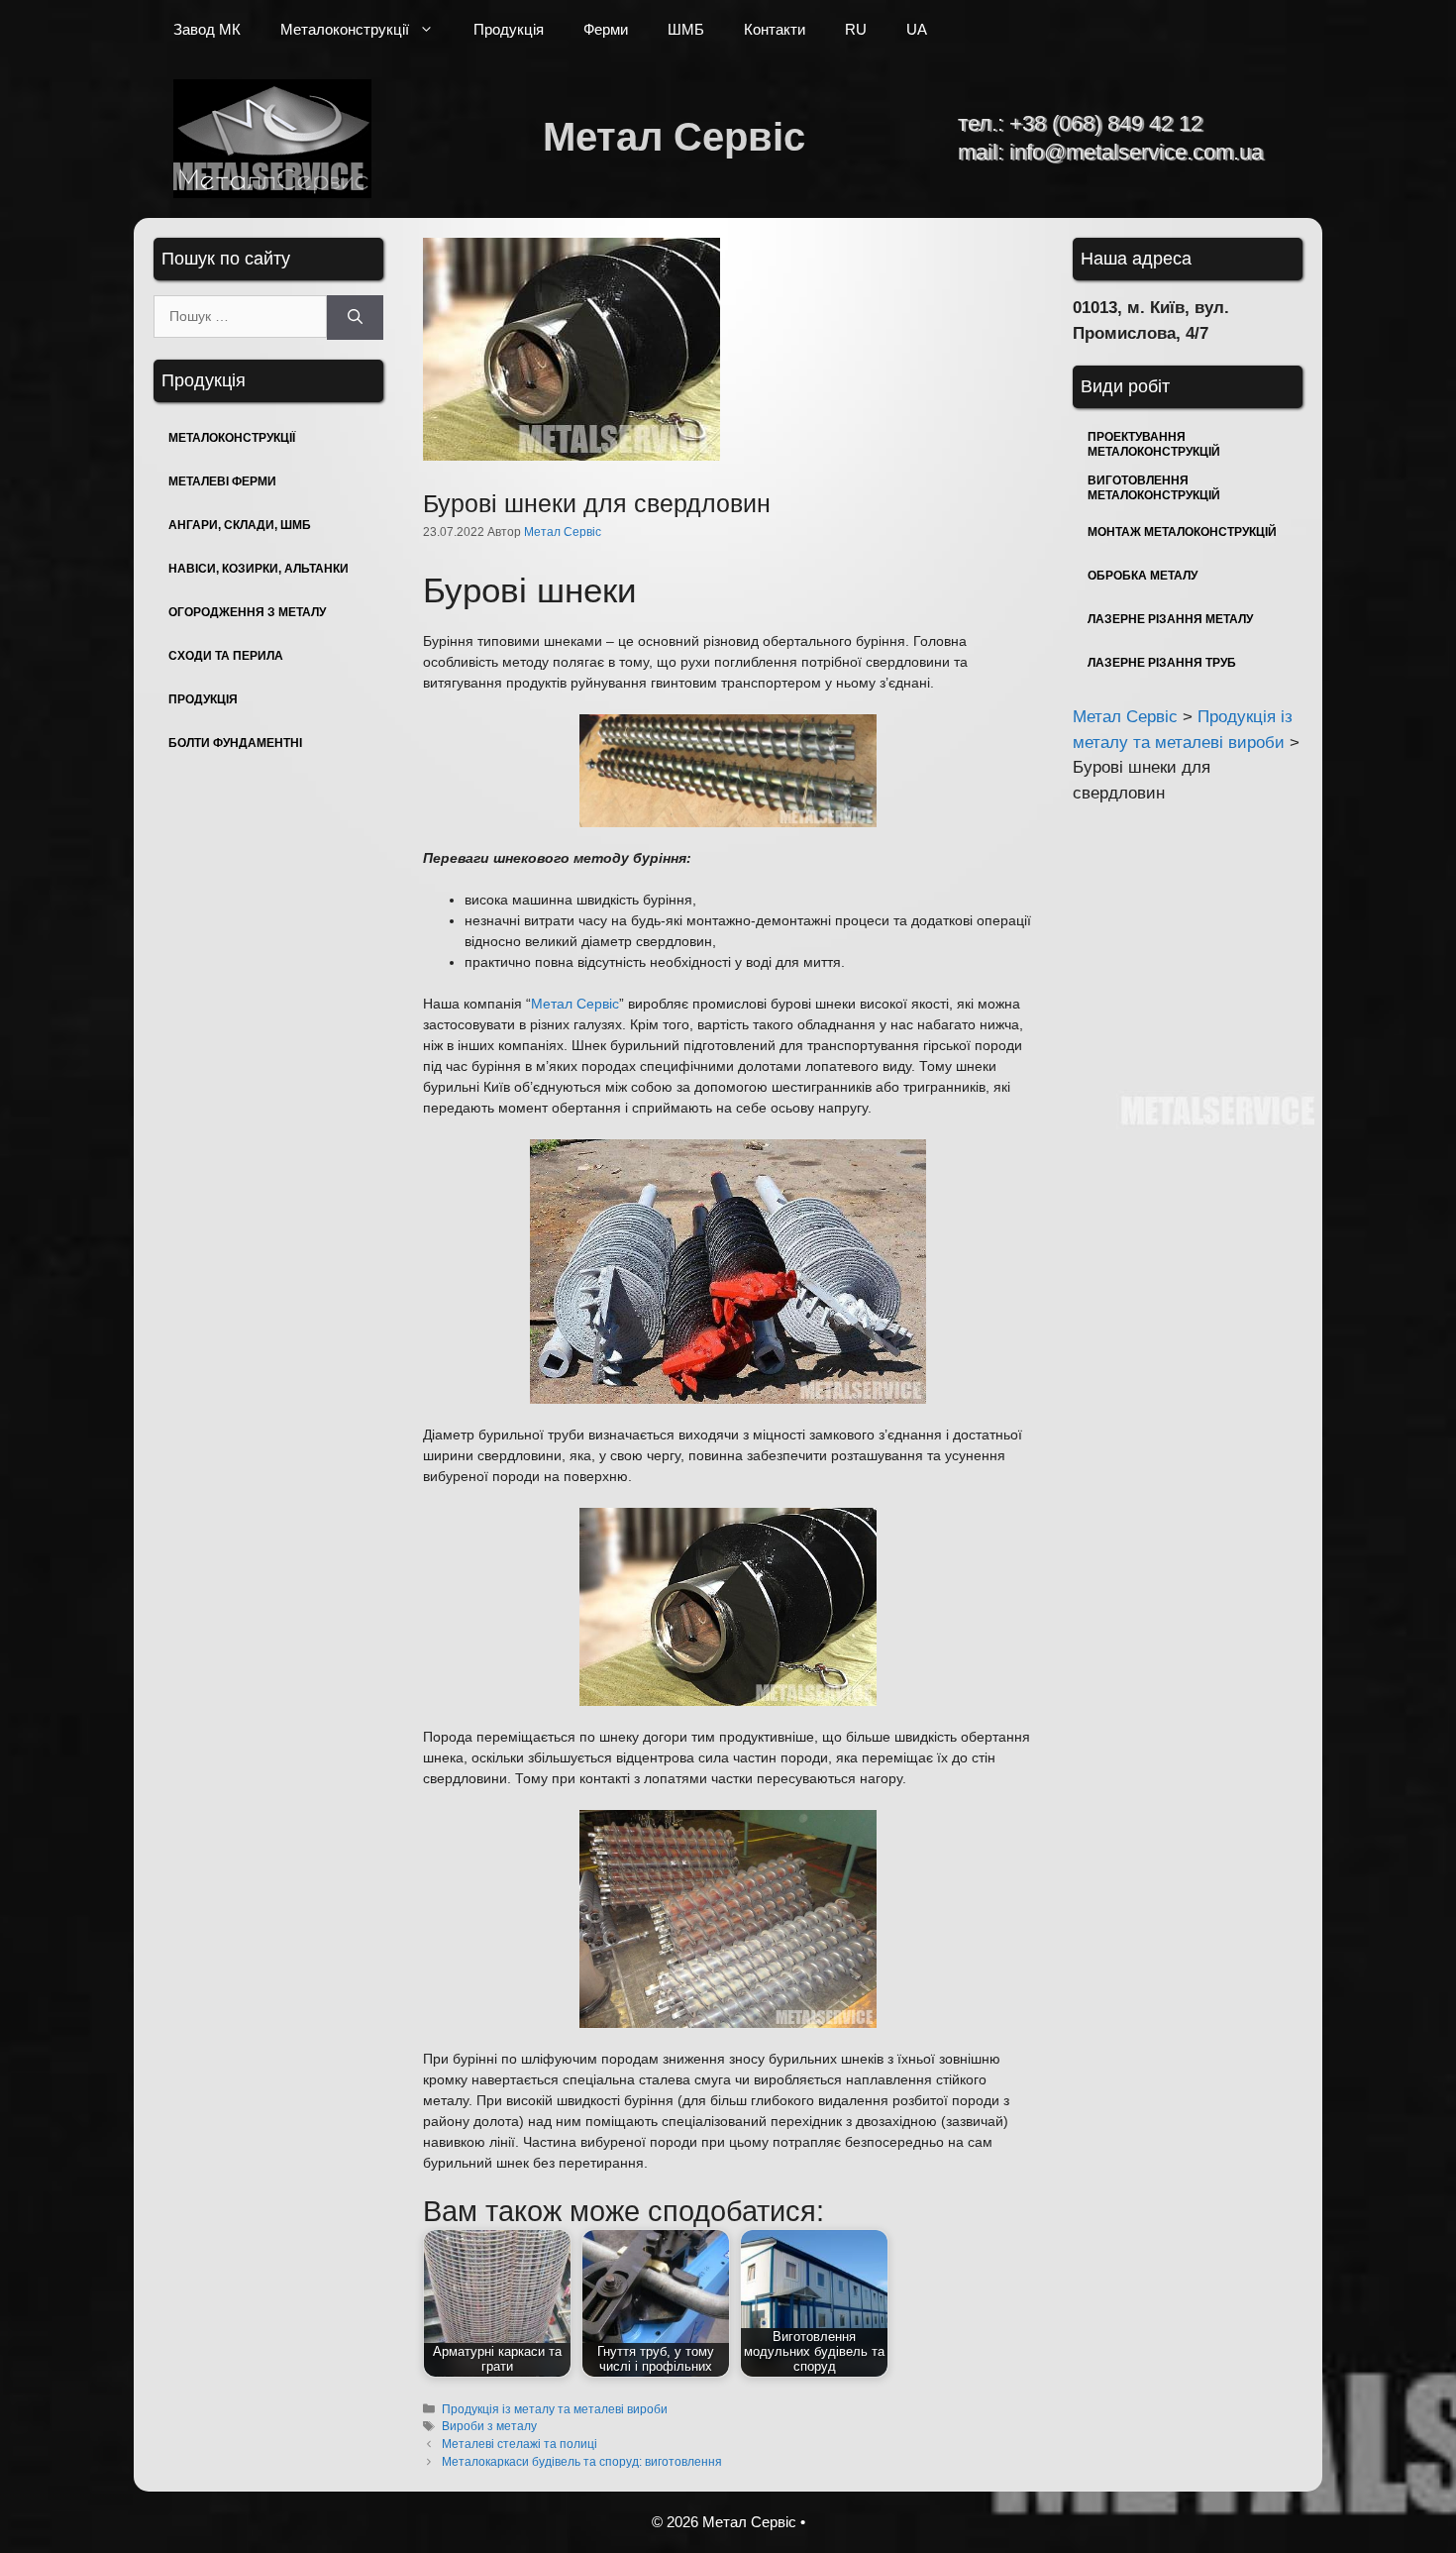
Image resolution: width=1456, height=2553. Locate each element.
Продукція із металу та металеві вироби (555, 2409)
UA (917, 29)
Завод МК (207, 29)
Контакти (775, 29)
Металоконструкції (345, 29)
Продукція (509, 29)
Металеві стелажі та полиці (520, 2444)
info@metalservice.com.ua (1136, 152)
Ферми (606, 29)
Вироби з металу (489, 2426)
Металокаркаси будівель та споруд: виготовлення (582, 2462)
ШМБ (686, 29)
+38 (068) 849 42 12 (1106, 123)
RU (856, 29)
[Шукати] (355, 318)
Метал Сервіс (674, 137)
